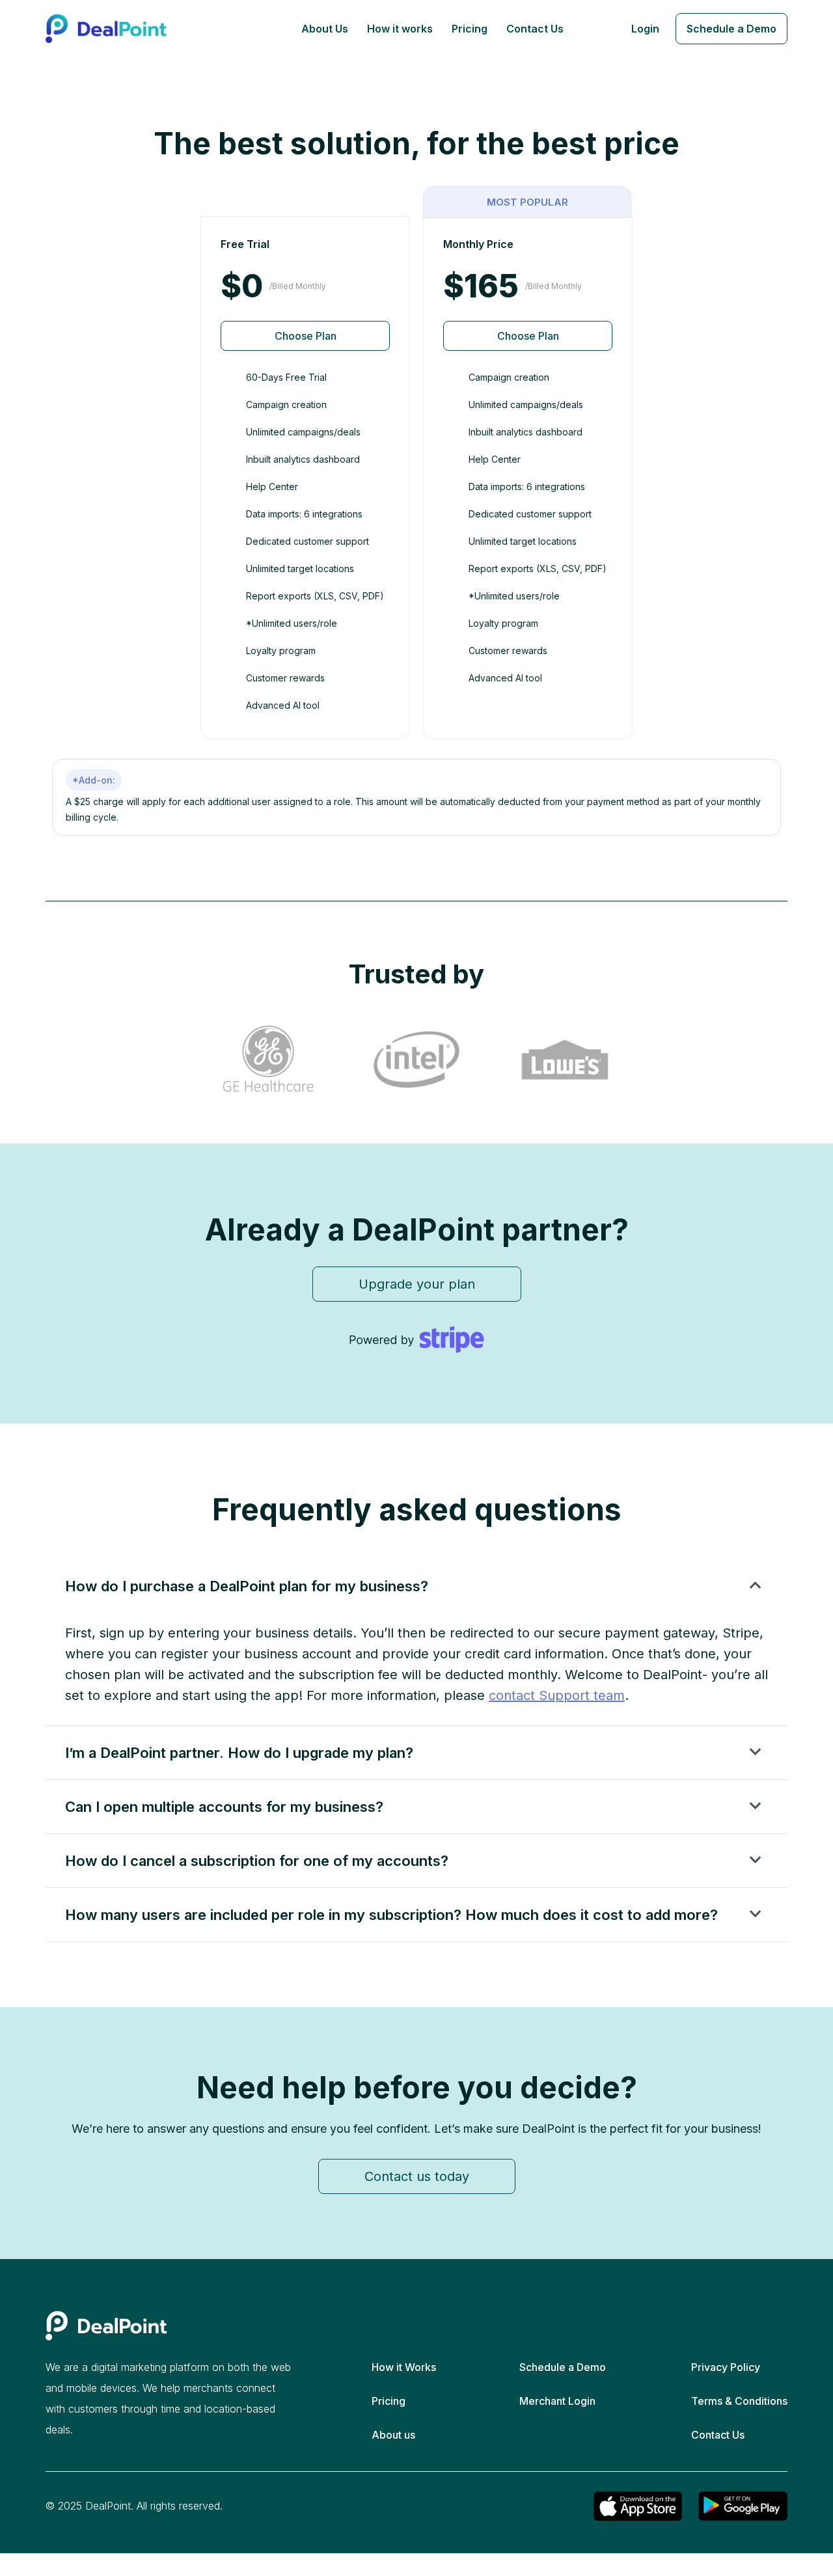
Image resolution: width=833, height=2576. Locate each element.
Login (645, 29)
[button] (416, 1586)
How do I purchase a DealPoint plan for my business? (247, 1586)
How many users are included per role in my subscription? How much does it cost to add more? (391, 1915)
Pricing (470, 29)
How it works (400, 29)
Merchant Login (557, 2401)
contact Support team (557, 1695)
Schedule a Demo (731, 29)
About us (393, 2435)
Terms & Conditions (739, 2401)
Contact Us (535, 29)
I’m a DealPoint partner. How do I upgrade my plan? (239, 1753)
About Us (325, 29)
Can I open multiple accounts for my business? (224, 1807)
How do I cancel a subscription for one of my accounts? (257, 1861)
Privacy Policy (726, 2367)
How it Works (404, 2367)
